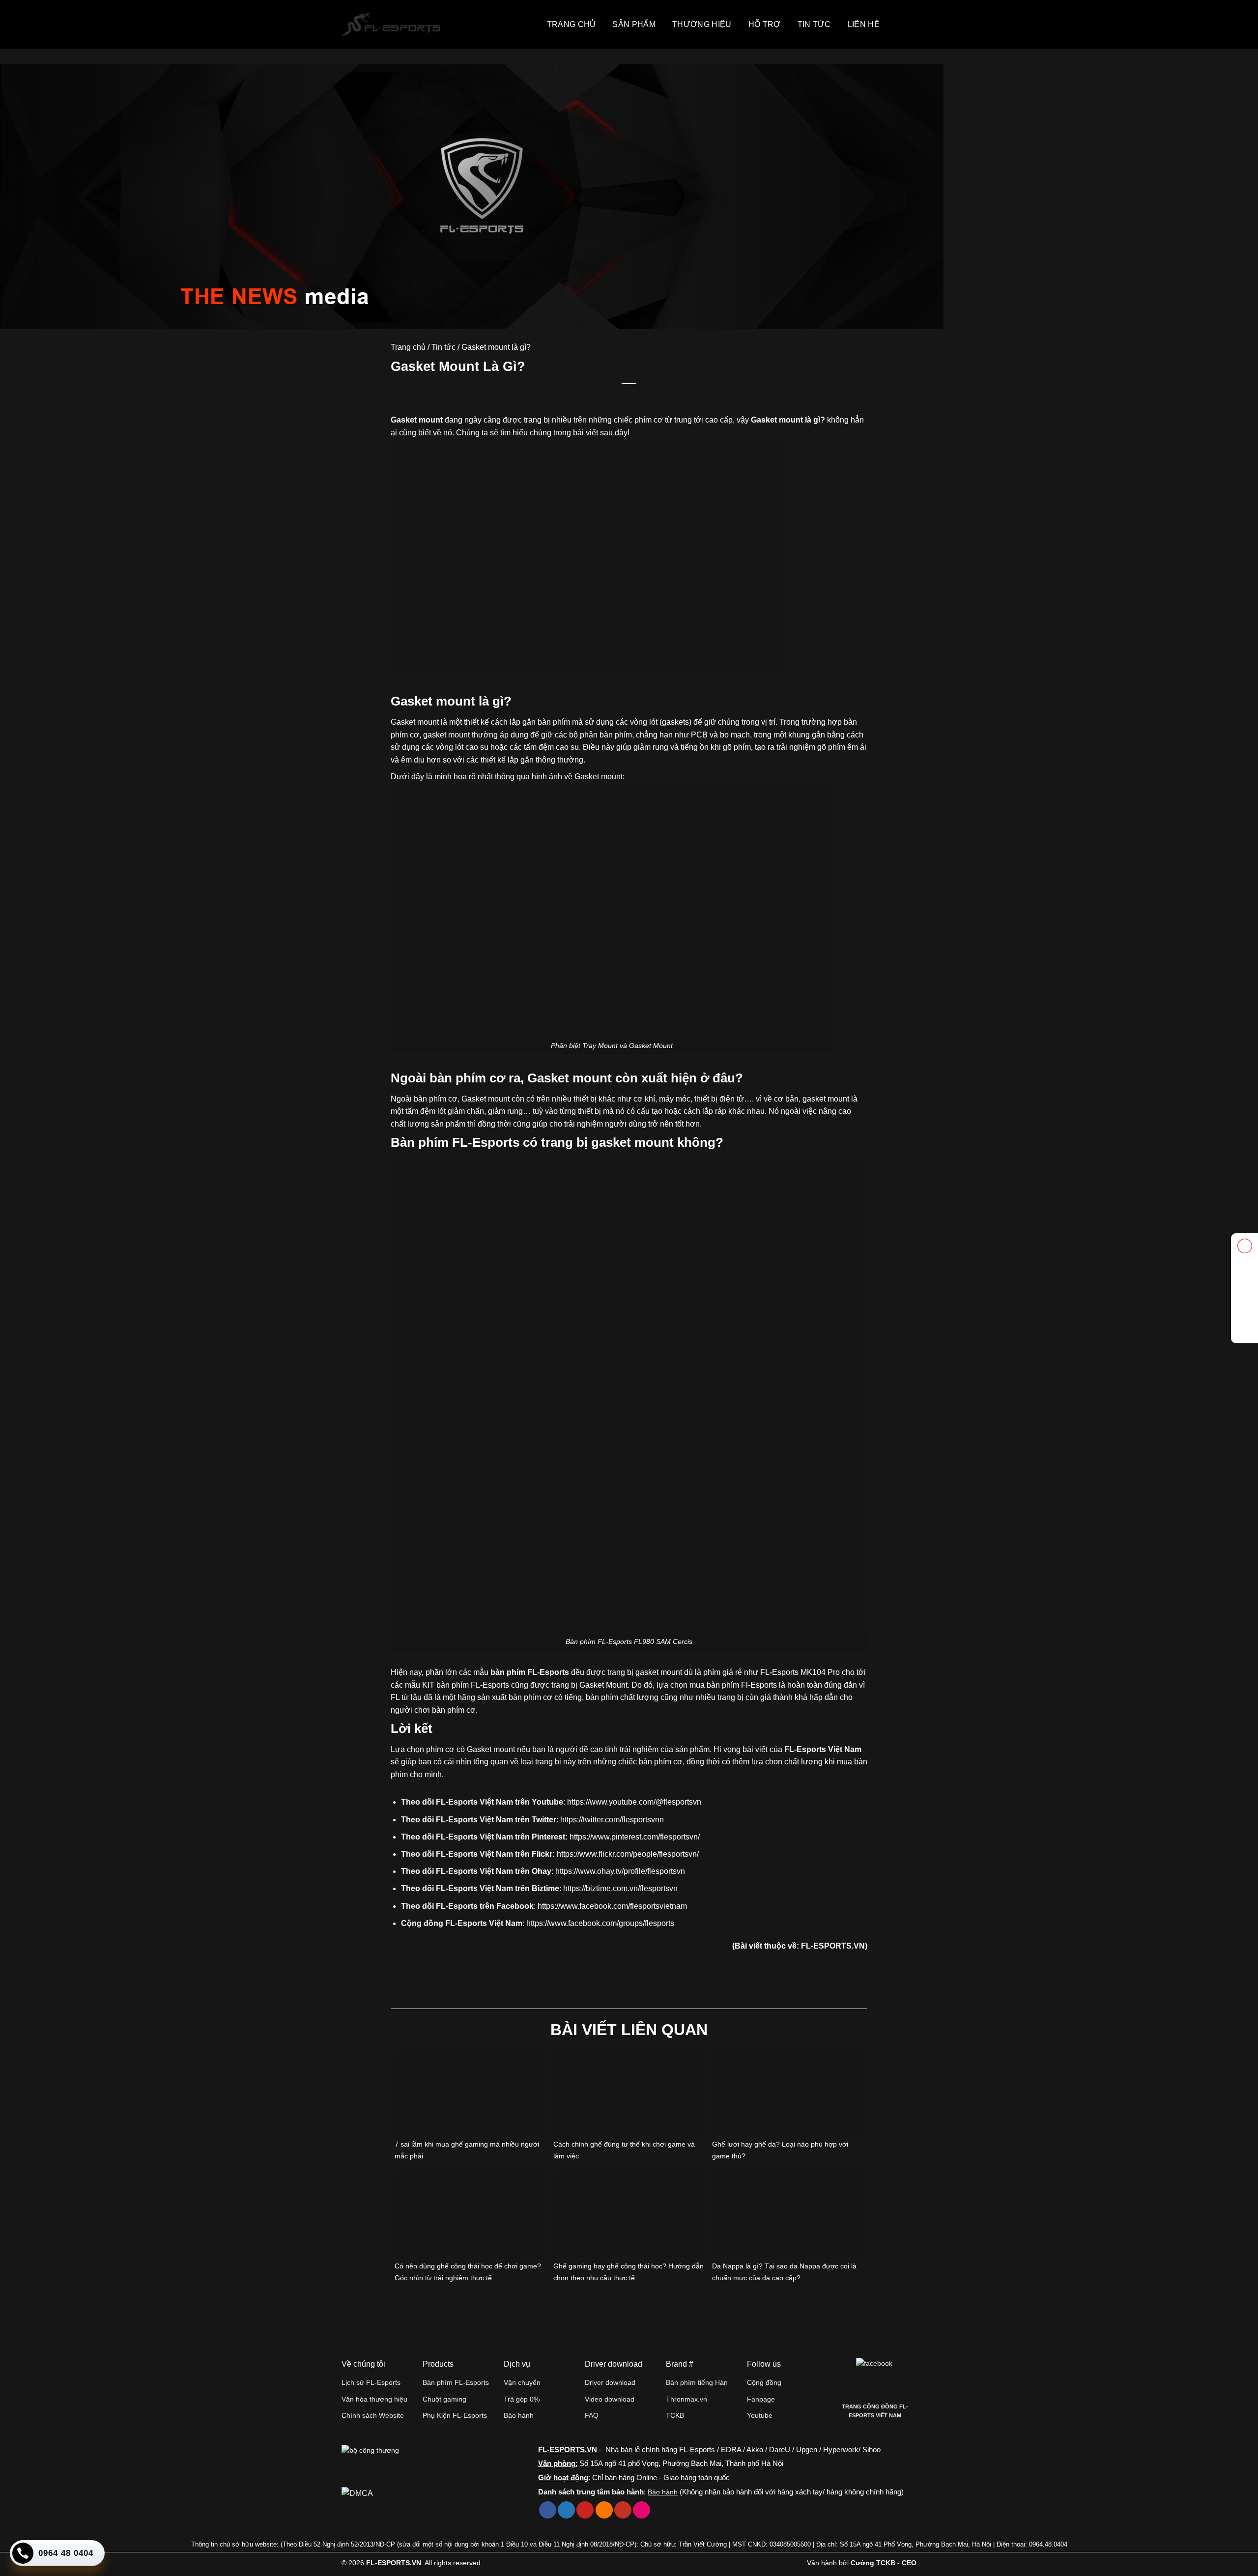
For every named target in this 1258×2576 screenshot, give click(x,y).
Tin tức (814, 24)
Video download (610, 2399)
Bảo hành (519, 2415)
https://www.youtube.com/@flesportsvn (634, 1802)
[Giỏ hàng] (896, 25)
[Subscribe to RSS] (604, 2510)
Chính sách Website (373, 2415)
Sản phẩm (634, 24)
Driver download (610, 2382)
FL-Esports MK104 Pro (800, 1672)
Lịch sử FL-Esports (371, 2382)
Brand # (680, 2364)
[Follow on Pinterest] (585, 2510)
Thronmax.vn (686, 2399)
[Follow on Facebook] (548, 2510)
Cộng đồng (764, 2382)
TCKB (675, 2415)
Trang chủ (572, 24)
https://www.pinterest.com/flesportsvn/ (635, 1837)
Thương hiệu (702, 24)
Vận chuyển (522, 2382)
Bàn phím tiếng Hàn (697, 2382)
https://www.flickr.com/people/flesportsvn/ (628, 1854)
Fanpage (761, 2399)
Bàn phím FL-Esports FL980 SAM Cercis (629, 1642)
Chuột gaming (444, 2399)
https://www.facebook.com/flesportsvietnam (612, 1906)
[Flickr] (642, 2510)
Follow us (764, 2364)
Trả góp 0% (522, 2399)
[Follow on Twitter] (566, 2510)
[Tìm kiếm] (912, 25)
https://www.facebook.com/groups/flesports (600, 1923)
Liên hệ (864, 24)
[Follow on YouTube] (623, 2510)
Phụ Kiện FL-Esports (455, 2415)
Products (438, 2364)
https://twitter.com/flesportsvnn (612, 1820)
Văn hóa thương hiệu (374, 2399)
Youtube (760, 2415)
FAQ (592, 2415)
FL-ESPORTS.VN (833, 1946)
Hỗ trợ (765, 24)
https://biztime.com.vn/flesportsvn (620, 1888)
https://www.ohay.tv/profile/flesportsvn (620, 1871)
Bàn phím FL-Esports (456, 2382)
